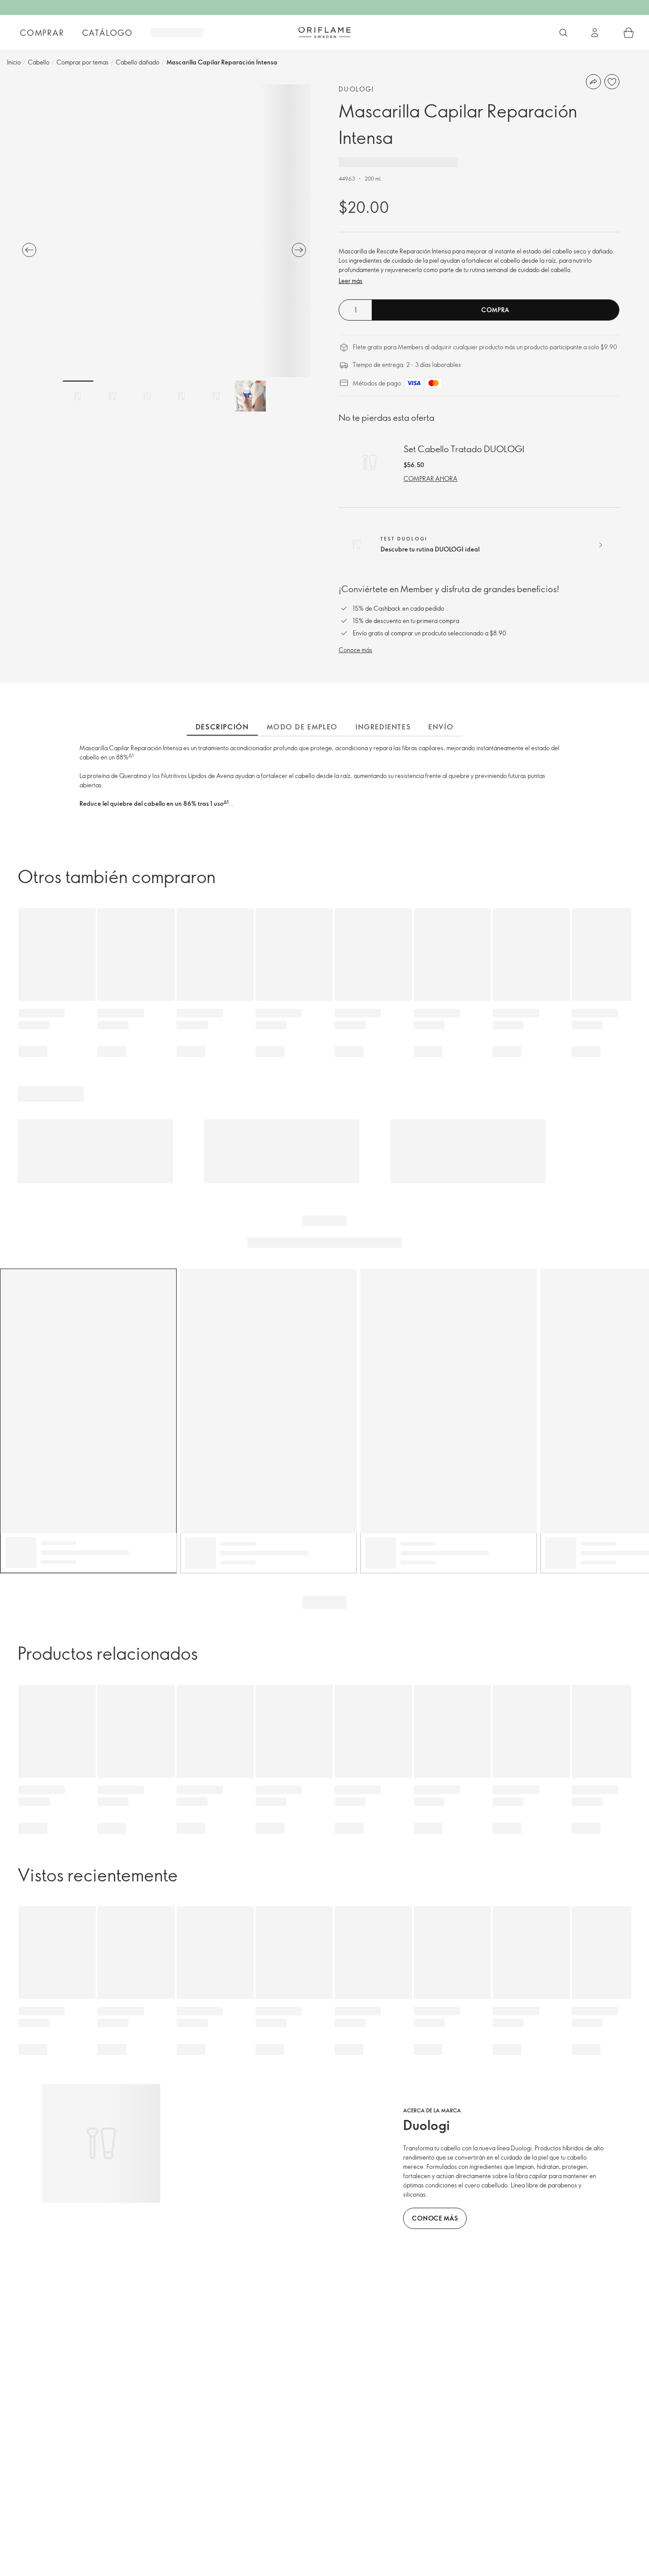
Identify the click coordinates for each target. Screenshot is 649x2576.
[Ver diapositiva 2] (113, 396)
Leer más (351, 281)
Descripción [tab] (222, 727)
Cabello (39, 62)
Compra (495, 310)
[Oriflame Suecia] (324, 32)
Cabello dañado (138, 62)
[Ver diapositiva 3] (147, 396)
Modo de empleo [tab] (302, 727)
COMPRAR (42, 33)
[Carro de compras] (629, 33)
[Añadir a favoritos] (612, 82)
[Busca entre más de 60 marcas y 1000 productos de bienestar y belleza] (563, 33)
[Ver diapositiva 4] (181, 396)
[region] (164, 231)
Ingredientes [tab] (383, 727)
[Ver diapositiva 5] (216, 396)
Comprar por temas (83, 62)
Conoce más (355, 650)
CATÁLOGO (108, 33)
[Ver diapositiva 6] (250, 396)
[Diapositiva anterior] (29, 250)
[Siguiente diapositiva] (299, 250)
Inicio (14, 62)
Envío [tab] (441, 727)
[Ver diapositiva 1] (78, 396)
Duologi (357, 89)
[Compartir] (593, 82)
